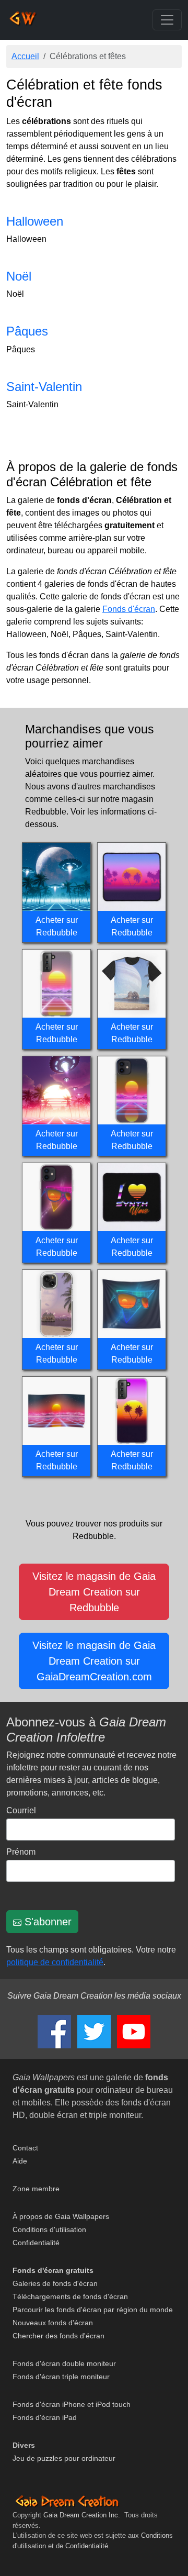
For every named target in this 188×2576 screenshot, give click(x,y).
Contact (25, 2148)
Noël (19, 276)
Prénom (21, 1852)
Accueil (25, 56)
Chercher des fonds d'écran (58, 2336)
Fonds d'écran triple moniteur (61, 2377)
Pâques (27, 331)
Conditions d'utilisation (49, 2229)
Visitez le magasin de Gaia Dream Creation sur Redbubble (94, 1592)
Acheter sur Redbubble (57, 926)
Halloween (35, 221)
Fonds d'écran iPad (45, 2417)
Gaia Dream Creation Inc (81, 2515)
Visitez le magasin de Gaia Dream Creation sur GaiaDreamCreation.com (94, 1661)
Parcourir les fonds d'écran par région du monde (93, 2310)
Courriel (21, 1810)
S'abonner (46, 1922)
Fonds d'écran (129, 609)
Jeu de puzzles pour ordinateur (64, 2458)
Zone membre (36, 2189)
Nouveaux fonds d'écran (53, 2323)
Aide (20, 2161)
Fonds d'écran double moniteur (64, 2363)
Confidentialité (36, 2243)
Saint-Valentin (44, 387)
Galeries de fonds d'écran (55, 2283)
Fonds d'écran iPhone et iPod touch (72, 2404)
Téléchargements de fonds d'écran (70, 2296)
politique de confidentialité (55, 1962)
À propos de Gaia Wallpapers (61, 2216)
